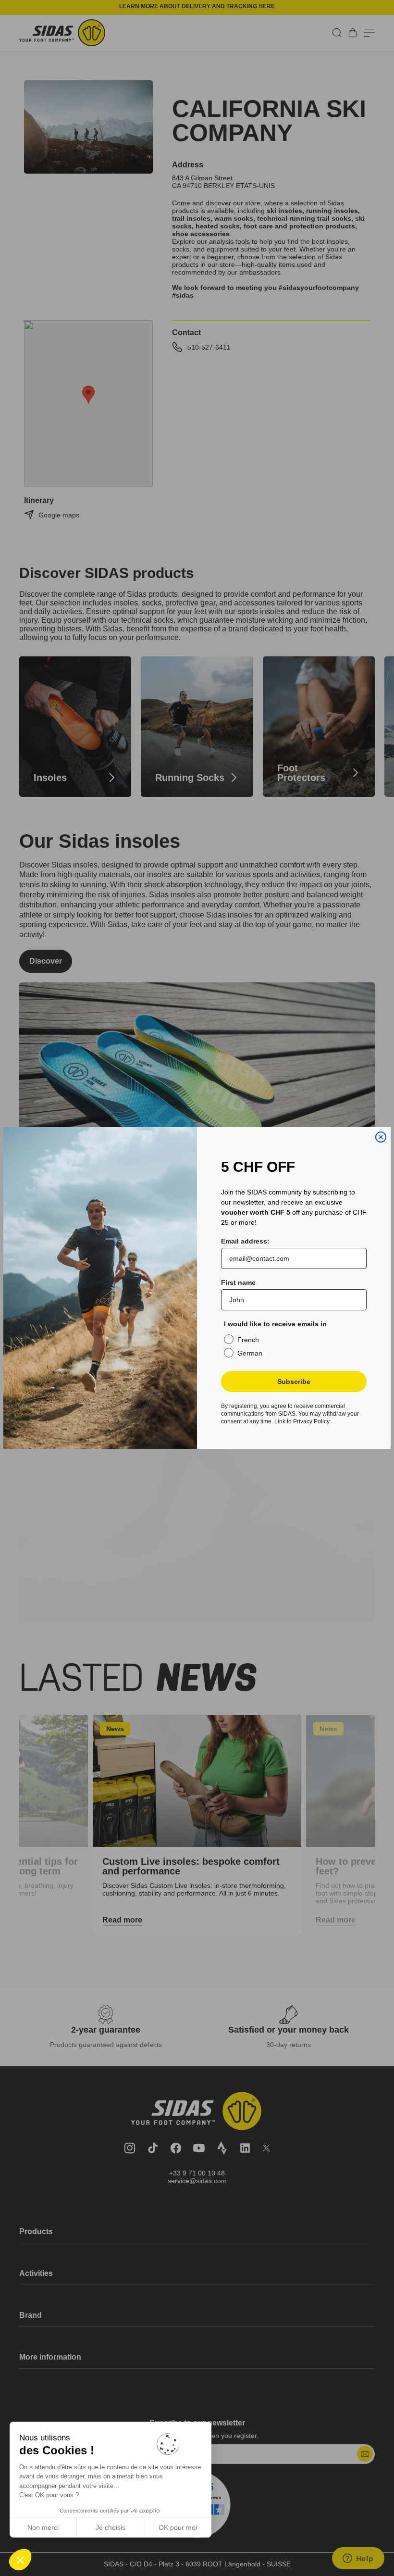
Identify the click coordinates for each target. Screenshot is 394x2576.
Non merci (43, 2527)
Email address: (245, 1241)
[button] (20, 2560)
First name (238, 1282)
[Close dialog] (381, 1137)
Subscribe (294, 1382)
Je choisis (111, 2527)
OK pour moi (178, 2527)
